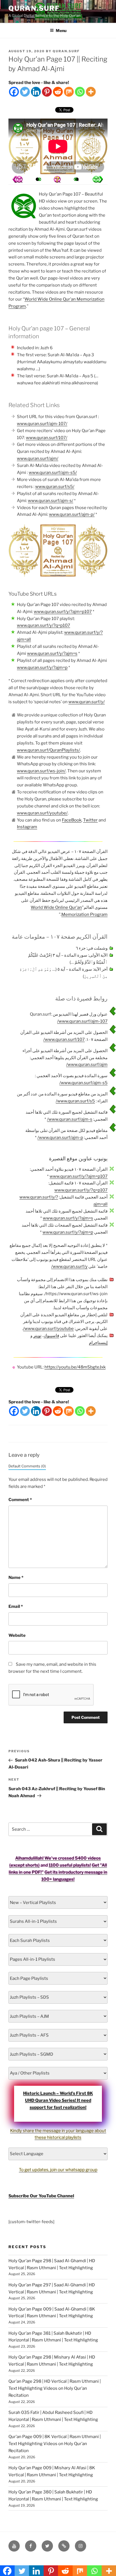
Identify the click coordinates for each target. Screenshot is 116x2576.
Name (16, 1578)
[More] (91, 92)
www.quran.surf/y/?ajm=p (42, 668)
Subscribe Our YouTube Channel (41, 2196)
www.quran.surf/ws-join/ (41, 771)
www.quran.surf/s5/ (55, 487)
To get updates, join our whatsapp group (58, 2170)
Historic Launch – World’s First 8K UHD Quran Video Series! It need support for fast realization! (58, 2100)
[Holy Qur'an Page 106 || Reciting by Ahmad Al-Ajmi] (98, 179)
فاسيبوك (51, 1336)
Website (17, 1635)
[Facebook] (14, 92)
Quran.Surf (34, 8)
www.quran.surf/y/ (87, 702)
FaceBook (72, 820)
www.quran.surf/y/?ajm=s (52, 653)
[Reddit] (58, 92)
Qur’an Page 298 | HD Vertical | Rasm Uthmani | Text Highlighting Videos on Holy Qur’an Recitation (55, 2388)
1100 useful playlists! (70, 1865)
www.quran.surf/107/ (47, 438)
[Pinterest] (47, 92)
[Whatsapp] (80, 92)
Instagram (27, 827)
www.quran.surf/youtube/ (42, 813)
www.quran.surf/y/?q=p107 (43, 625)
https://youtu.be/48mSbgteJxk (75, 1367)
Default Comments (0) (27, 1466)
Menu (61, 30)
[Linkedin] (36, 92)
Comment (20, 1500)
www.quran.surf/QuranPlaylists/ (48, 750)
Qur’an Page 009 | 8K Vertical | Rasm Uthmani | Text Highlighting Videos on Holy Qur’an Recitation (55, 2444)
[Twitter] (25, 92)
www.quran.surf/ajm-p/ (72, 514)
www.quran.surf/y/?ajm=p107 (63, 612)
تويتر (37, 1336)
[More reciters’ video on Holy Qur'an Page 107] (37, 179)
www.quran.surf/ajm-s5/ (53, 473)
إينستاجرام (98, 1343)
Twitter (90, 820)
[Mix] (69, 92)
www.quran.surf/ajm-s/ (51, 501)
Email (16, 1606)
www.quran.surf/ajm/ (38, 459)
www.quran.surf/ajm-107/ (42, 424)
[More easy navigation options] (57, 179)
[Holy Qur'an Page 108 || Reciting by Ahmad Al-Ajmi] (17, 179)
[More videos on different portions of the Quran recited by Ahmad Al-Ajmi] (77, 179)
